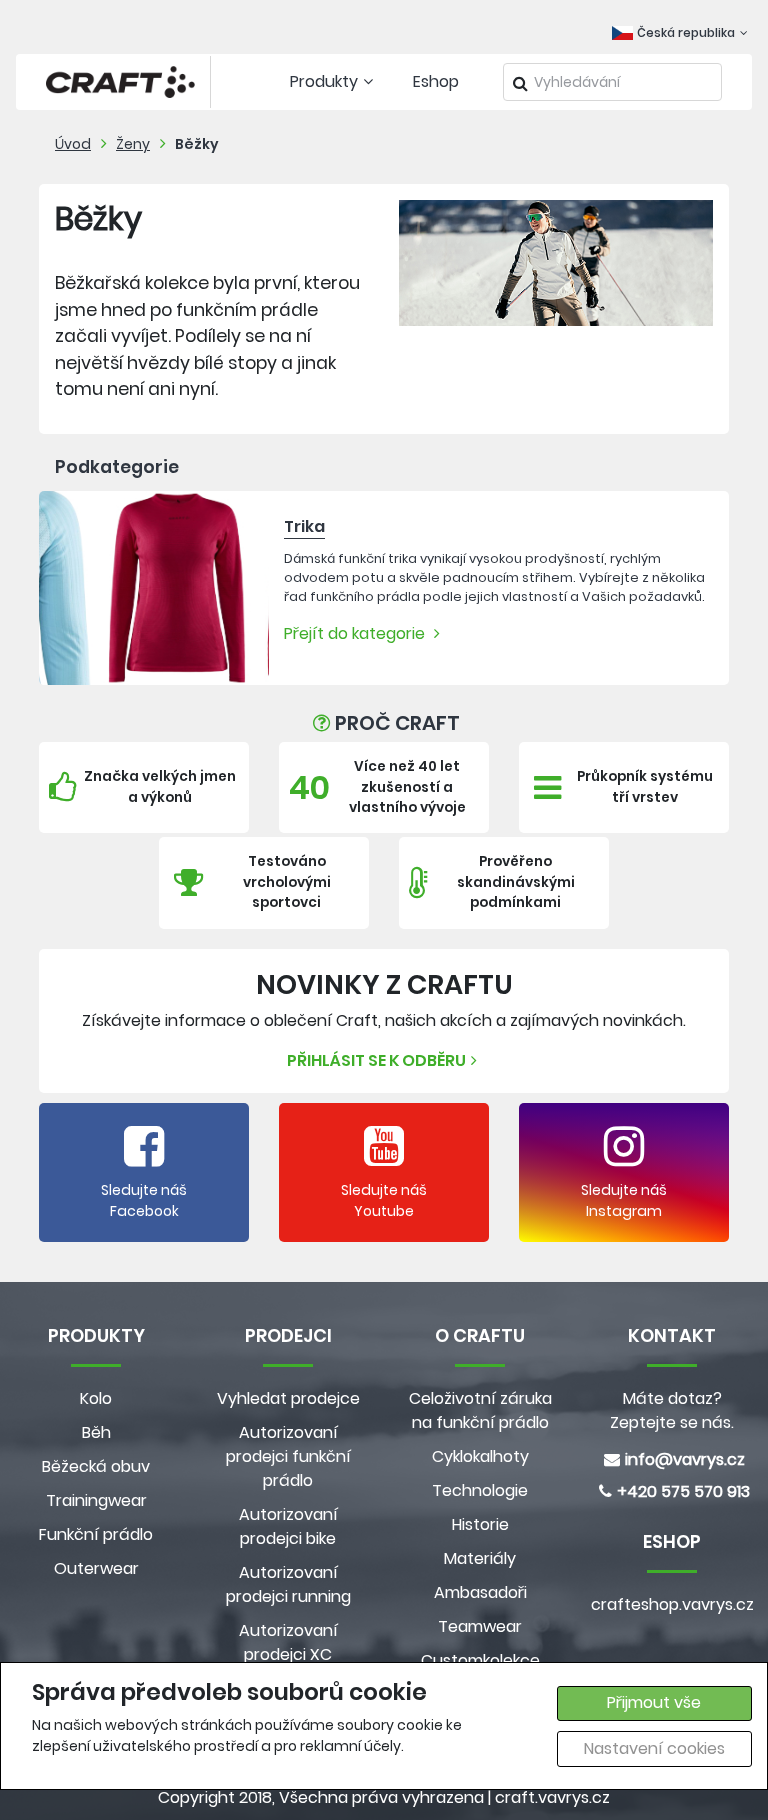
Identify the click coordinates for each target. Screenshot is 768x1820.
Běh (96, 1432)
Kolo (96, 1398)
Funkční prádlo (96, 1534)
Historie (480, 1524)
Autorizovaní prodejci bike (288, 1526)
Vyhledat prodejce (288, 1398)
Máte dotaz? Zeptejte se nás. (672, 1410)
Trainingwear (96, 1500)
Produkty (324, 81)
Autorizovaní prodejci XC (288, 1642)
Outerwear (96, 1568)
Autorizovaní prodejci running (288, 1584)
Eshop (436, 81)
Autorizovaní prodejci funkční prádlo (288, 1456)
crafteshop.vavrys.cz (672, 1604)
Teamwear (480, 1626)
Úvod (73, 144)
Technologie (480, 1490)
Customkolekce (480, 1660)
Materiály (480, 1558)
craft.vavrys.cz (552, 1797)
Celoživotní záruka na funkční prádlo (480, 1410)
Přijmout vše (654, 1702)
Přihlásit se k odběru (376, 1060)
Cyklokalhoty (480, 1456)
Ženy (133, 144)
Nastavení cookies (654, 1748)
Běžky (197, 144)
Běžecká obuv (96, 1466)
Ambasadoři (480, 1592)
